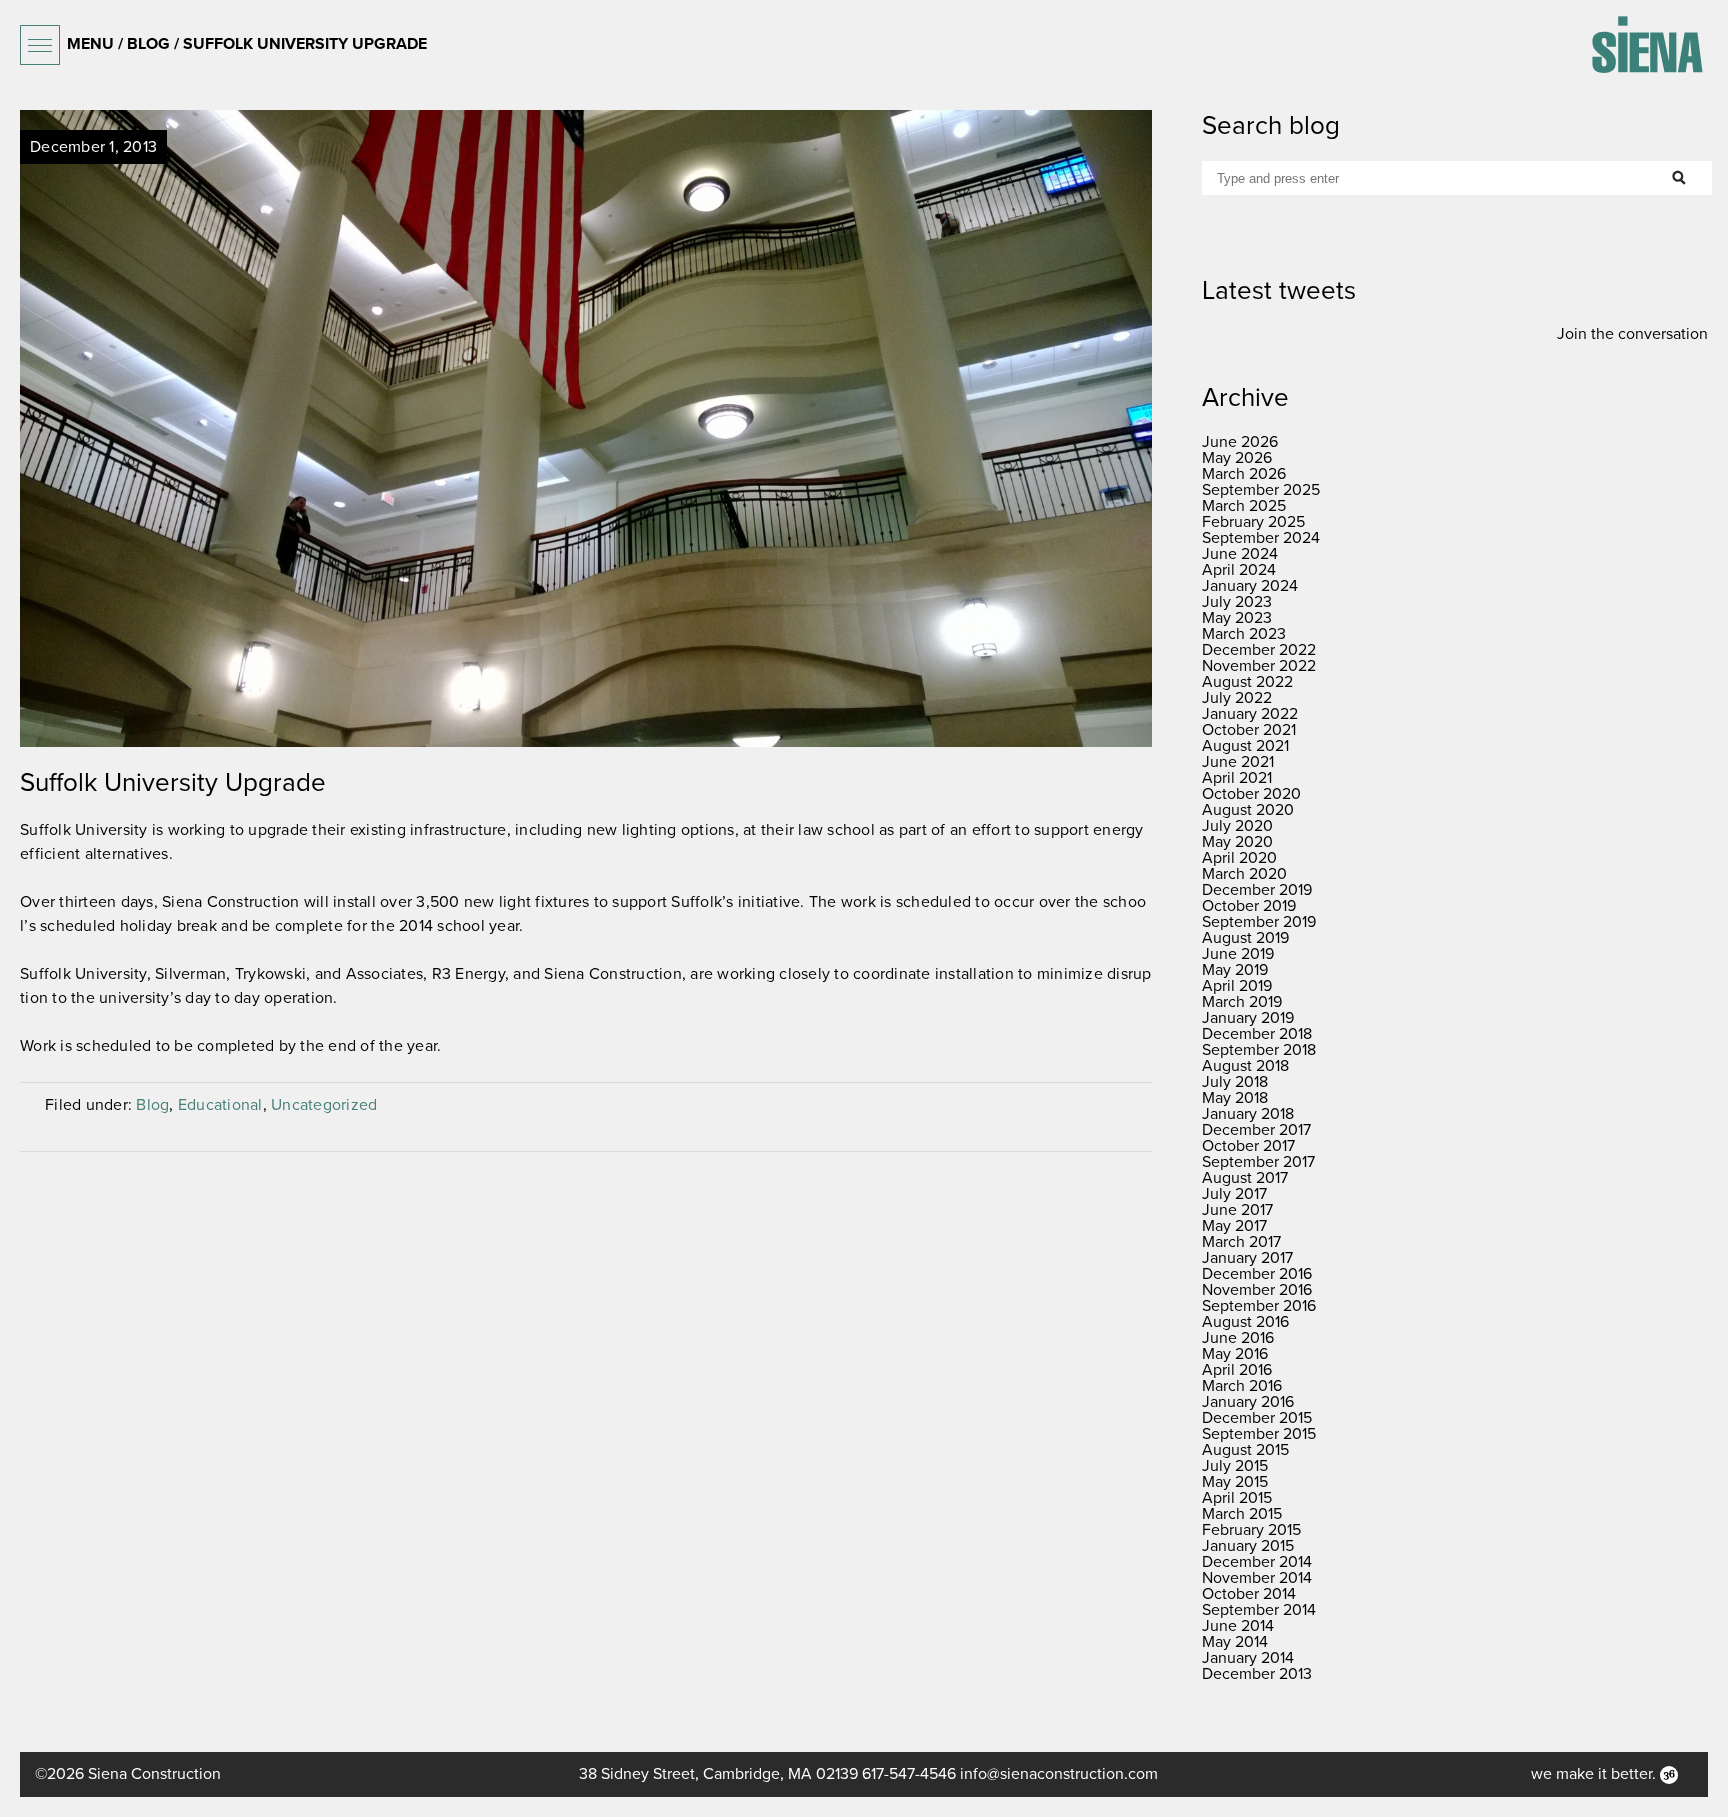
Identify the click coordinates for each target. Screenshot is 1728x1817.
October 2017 (1248, 1146)
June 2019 (1238, 954)
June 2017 (1237, 1210)
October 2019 (1249, 906)
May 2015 (1235, 1482)
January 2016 (1248, 1402)
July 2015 (1235, 1466)
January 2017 (1247, 1258)
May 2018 (1235, 1098)
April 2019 (1237, 986)
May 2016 (1235, 1354)
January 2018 (1248, 1114)
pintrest (483, 463)
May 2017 (1234, 1226)
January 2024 (1250, 586)
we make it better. (1595, 1774)
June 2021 (1238, 762)
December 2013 (1257, 1674)
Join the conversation (1632, 334)
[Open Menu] (40, 45)
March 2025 (1244, 506)
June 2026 (1240, 442)
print (756, 463)
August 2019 (1245, 938)
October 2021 (1249, 730)
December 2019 (1257, 890)
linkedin (620, 463)
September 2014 (1259, 1610)
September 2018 (1259, 1050)
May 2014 (1235, 1642)
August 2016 (1245, 1322)
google (552, 463)
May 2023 (1237, 618)
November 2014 (1257, 1578)
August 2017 (1245, 1178)
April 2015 (1237, 1498)
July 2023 (1237, 602)
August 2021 (1245, 746)
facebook (415, 463)
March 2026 (1244, 474)
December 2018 (1257, 1034)
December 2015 (1257, 1418)
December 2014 (1257, 1562)
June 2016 (1238, 1338)
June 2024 (1240, 554)
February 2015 (1251, 1530)
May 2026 (1237, 458)
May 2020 (1237, 842)
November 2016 (1257, 1290)
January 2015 (1248, 1546)
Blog (152, 1105)
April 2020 (1239, 858)
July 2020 (1237, 826)
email (688, 463)
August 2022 (1247, 682)
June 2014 (1238, 1626)
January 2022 (1250, 714)
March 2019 (1242, 1002)
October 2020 (1251, 794)
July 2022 (1237, 698)
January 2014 (1248, 1658)
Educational (220, 1105)
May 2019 (1235, 970)
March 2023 (1244, 634)
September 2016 (1259, 1306)
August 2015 (1245, 1450)
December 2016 (1257, 1274)
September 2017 (1258, 1162)
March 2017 (1241, 1242)
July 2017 (1234, 1194)
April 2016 (1237, 1370)
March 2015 (1242, 1514)
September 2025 (1261, 490)
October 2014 (1249, 1594)
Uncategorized (324, 1105)
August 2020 (1248, 810)
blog (148, 44)
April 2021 (1237, 778)
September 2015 (1259, 1434)
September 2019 (1259, 922)
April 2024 (1239, 570)
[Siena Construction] (1647, 44)
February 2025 (1253, 522)
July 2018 (1235, 1082)
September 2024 (1261, 538)
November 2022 (1259, 666)
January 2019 (1248, 1018)
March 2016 (1242, 1386)
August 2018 (1245, 1066)
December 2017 (1256, 1130)
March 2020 (1244, 874)
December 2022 (1259, 650)
